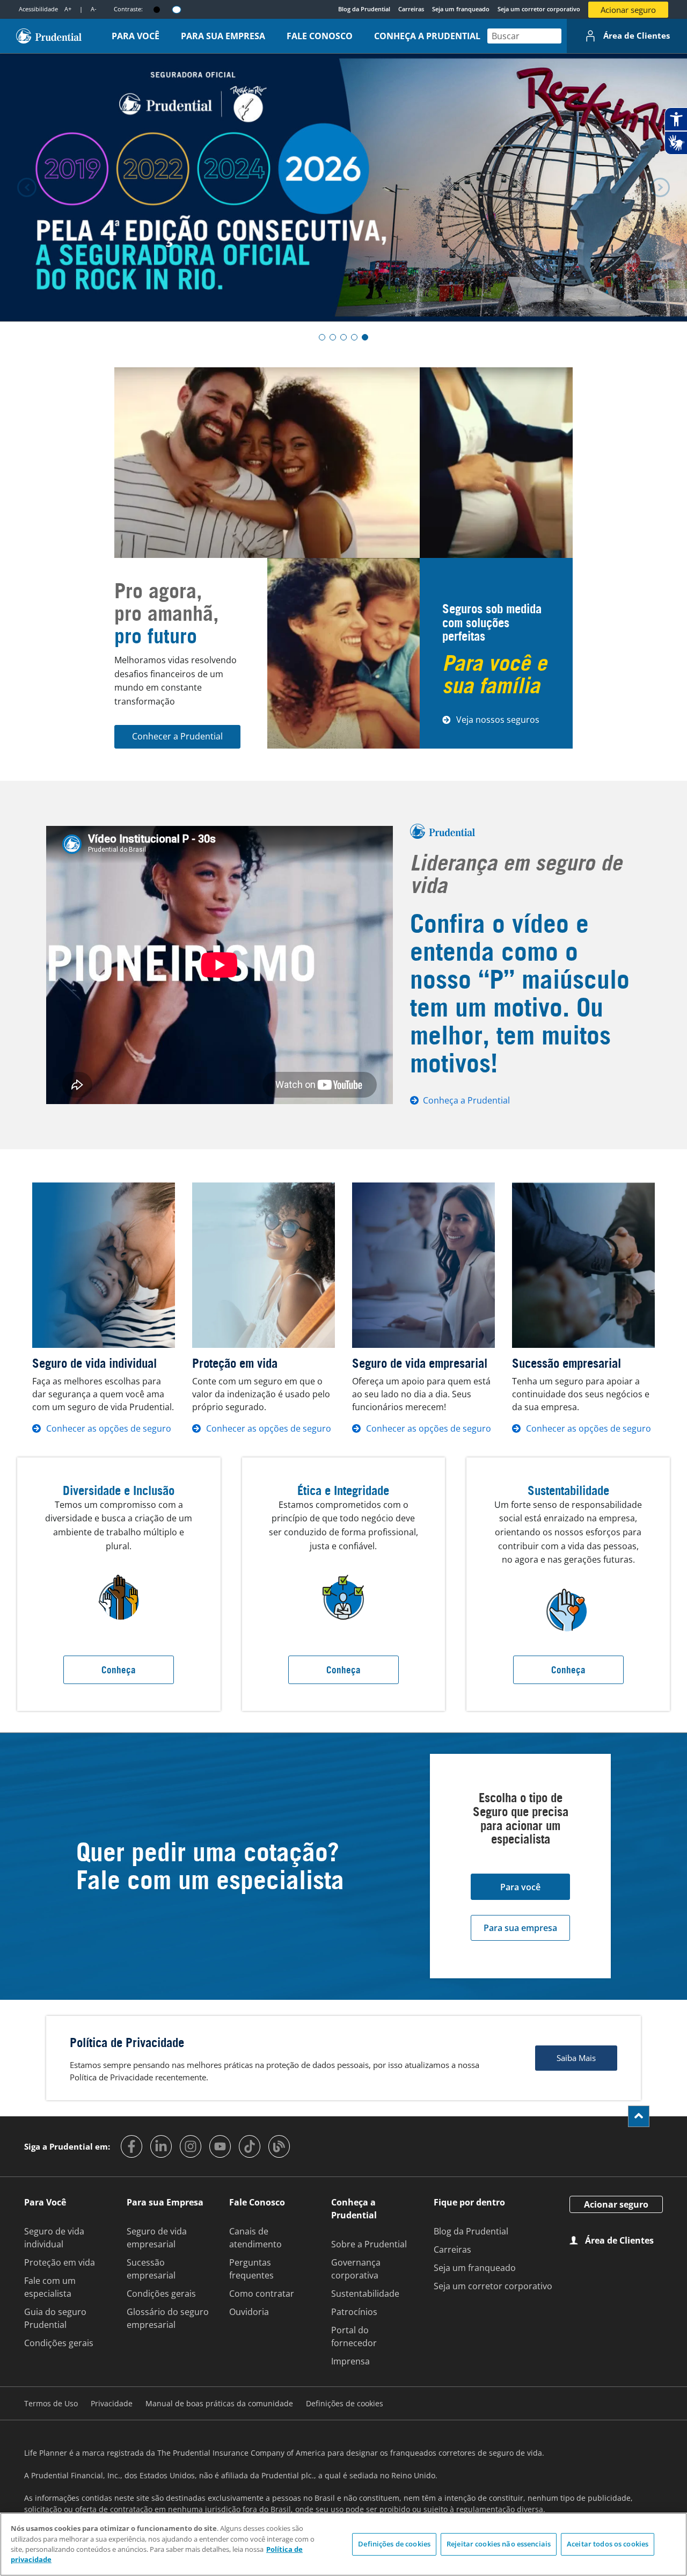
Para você (520, 1887)
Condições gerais (59, 2343)
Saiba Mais (576, 2058)
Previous (27, 187)
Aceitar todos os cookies (608, 2544)
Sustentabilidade (365, 2294)
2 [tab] (333, 337)
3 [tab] (343, 337)
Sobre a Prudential (369, 2244)
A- (94, 9)
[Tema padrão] (177, 9)
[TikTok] (250, 2146)
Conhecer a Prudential (177, 736)
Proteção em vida (60, 2262)
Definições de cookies (394, 2544)
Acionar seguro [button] (628, 10)
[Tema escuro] (157, 10)
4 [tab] (354, 337)
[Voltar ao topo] (639, 2116)
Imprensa (350, 2361)
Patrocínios (354, 2312)
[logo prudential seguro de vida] (49, 36)
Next (660, 187)
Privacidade (112, 2403)
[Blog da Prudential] (279, 2146)
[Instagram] (191, 2146)
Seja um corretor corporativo (539, 9)
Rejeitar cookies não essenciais (499, 2544)
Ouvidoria (249, 2312)
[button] (135, 36)
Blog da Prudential (364, 9)
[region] (343, 2544)
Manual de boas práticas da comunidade (219, 2403)
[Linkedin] (161, 2146)
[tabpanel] (343, 187)
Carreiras (411, 9)
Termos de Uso (51, 2403)
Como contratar (262, 2294)
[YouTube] (220, 2146)
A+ (68, 9)
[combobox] (524, 36)
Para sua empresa (520, 1928)
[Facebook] (131, 2146)
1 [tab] (322, 337)
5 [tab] (365, 337)
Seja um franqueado (461, 9)
